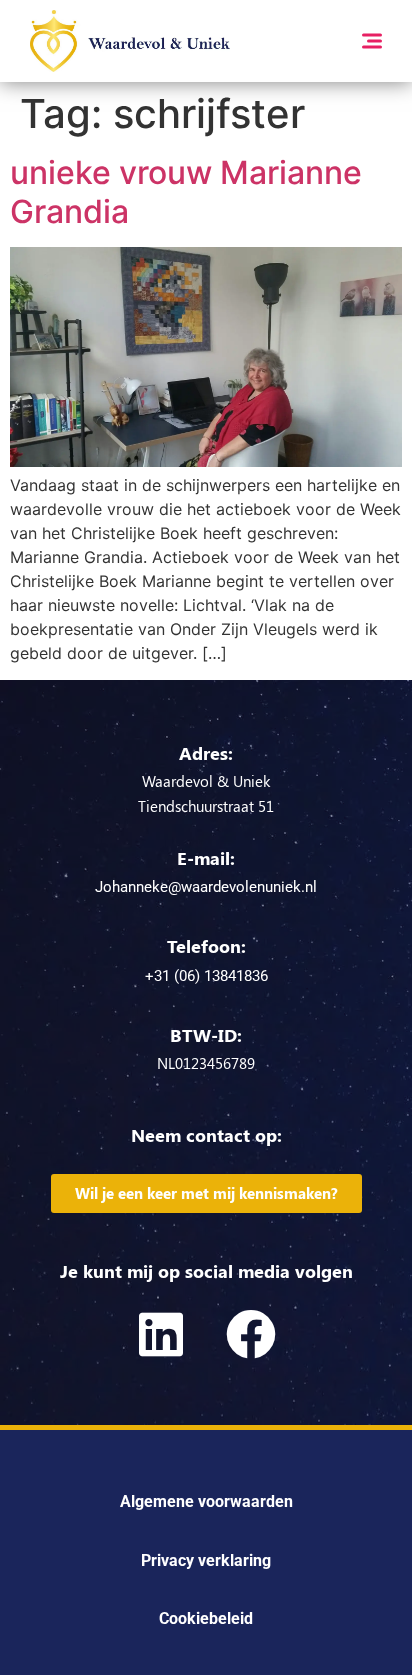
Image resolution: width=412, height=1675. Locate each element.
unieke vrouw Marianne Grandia (186, 191)
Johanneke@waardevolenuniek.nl (206, 887)
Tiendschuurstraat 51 (206, 806)
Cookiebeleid (206, 1618)
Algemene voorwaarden (206, 1501)
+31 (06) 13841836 (206, 976)
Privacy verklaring (206, 1560)
